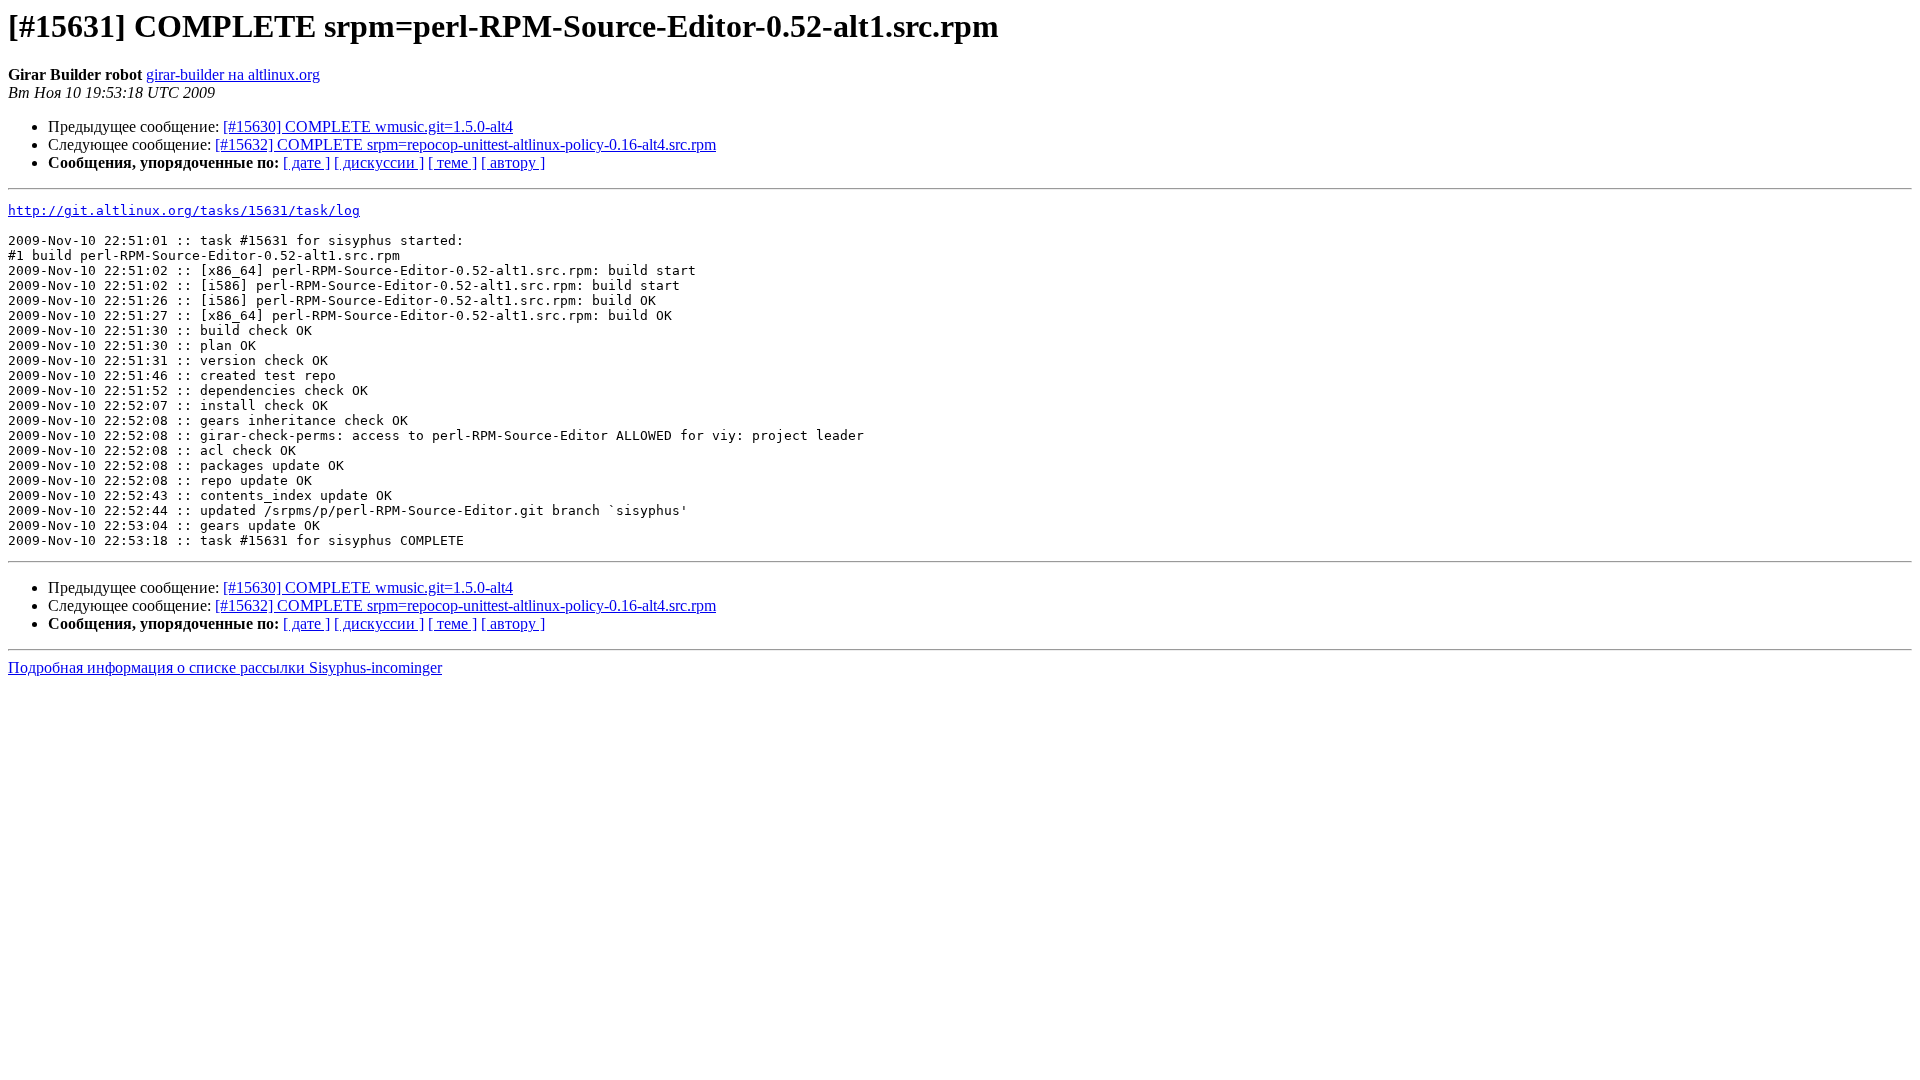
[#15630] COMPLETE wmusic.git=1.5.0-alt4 (368, 126)
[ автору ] (513, 162)
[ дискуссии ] (379, 162)
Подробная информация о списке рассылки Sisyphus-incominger (225, 667)
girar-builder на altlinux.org (233, 74)
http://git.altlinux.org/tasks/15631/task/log (184, 210)
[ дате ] (306, 162)
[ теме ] (452, 162)
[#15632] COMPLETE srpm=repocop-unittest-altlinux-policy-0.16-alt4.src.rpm (465, 144)
